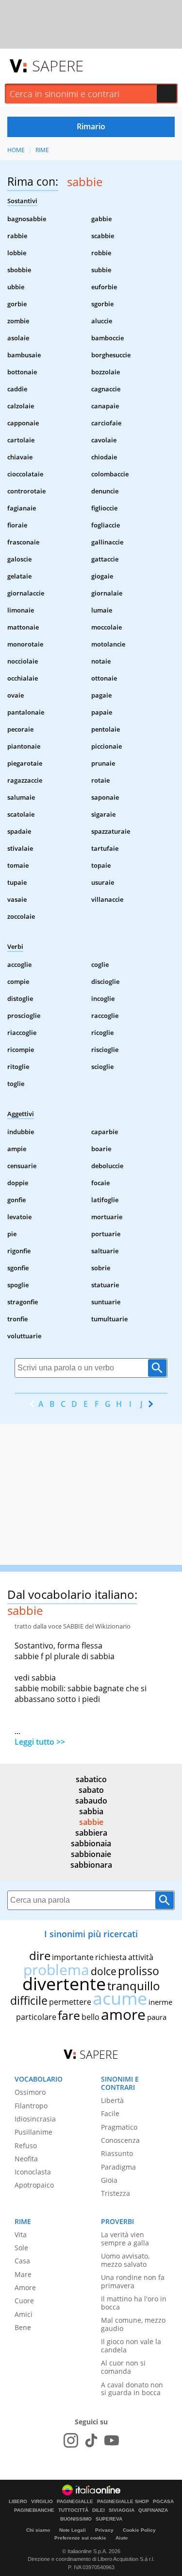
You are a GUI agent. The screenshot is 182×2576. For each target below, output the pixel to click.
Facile (110, 2113)
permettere (70, 2002)
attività (141, 1957)
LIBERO (18, 2502)
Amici (24, 2314)
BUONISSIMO (76, 2519)
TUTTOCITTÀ (73, 2510)
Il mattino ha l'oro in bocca (134, 2303)
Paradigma (118, 2167)
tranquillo (134, 1986)
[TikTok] (91, 2440)
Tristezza (116, 2193)
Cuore (24, 2301)
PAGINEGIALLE (75, 2502)
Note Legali (73, 2530)
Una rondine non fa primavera (133, 2281)
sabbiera (91, 1833)
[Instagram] (71, 2440)
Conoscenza (120, 2140)
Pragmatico (119, 2127)
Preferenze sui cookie (80, 2538)
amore (123, 2014)
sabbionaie (91, 1854)
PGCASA (163, 2502)
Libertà (112, 2100)
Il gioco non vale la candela (131, 2346)
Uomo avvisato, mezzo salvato (125, 2260)
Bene (23, 2327)
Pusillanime (33, 2132)
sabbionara (91, 1865)
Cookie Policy (139, 2530)
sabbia (91, 1811)
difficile (29, 2000)
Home (16, 150)
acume (120, 1998)
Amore (25, 2287)
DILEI (99, 2510)
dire (40, 1955)
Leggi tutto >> (40, 1742)
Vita (21, 2234)
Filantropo (31, 2106)
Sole (21, 2248)
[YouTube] (112, 2440)
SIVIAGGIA (122, 2510)
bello (91, 2017)
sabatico (91, 1779)
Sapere (58, 66)
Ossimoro (30, 2092)
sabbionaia (91, 1843)
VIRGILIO (42, 2502)
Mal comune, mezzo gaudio (133, 2324)
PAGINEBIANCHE (34, 2510)
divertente (64, 1984)
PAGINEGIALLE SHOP (123, 2502)
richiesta (111, 1957)
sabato (91, 1790)
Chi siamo (38, 2530)
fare (69, 2015)
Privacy (104, 2530)
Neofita (26, 2159)
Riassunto (117, 2153)
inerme (160, 2002)
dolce (104, 1971)
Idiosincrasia (35, 2119)
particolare (36, 2017)
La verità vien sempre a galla (125, 2239)
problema (56, 1970)
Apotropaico (34, 2185)
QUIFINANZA (153, 2510)
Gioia (109, 2180)
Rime (42, 150)
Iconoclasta (33, 2172)
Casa (22, 2261)
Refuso (26, 2146)
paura (157, 2017)
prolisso (139, 1971)
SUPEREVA (109, 2519)
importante (73, 1957)
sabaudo (91, 1801)
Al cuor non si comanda (123, 2367)
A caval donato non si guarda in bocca (132, 2389)
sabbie (91, 1822)
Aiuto (122, 2538)
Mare (23, 2274)
